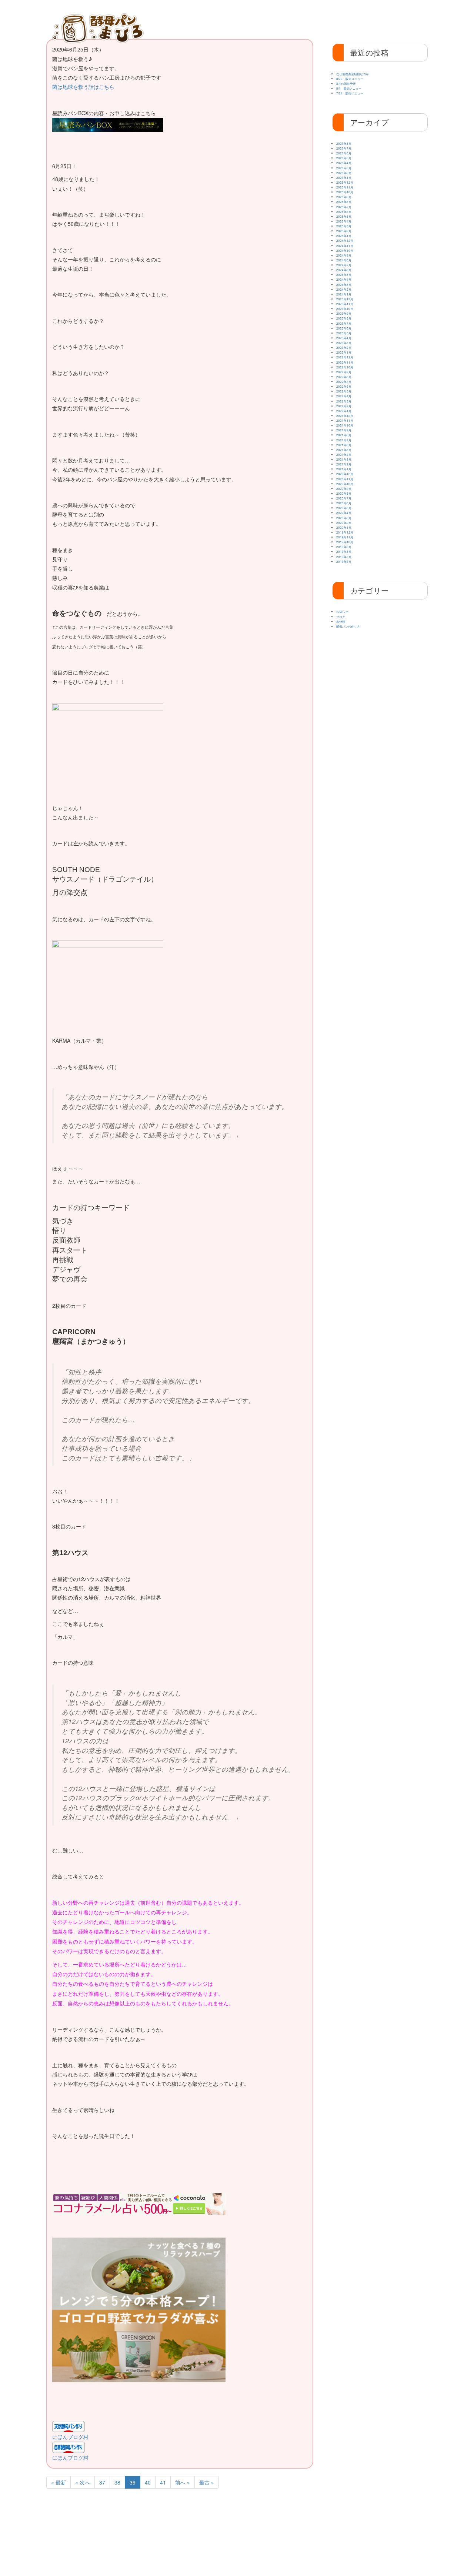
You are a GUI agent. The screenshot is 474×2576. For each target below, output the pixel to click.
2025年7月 (344, 207)
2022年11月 (345, 362)
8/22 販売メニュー (350, 79)
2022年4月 (344, 396)
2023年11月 (345, 304)
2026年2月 (344, 173)
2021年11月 (345, 420)
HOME (166, 19)
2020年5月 (344, 508)
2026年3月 (344, 168)
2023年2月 (344, 348)
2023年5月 (344, 333)
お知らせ (312, 19)
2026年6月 (344, 153)
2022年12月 (345, 357)
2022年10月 (345, 367)
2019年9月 (344, 547)
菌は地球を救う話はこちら (83, 87)
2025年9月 (344, 197)
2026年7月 (344, 148)
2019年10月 (345, 542)
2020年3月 (344, 518)
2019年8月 (344, 552)
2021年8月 (344, 435)
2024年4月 (344, 279)
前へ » (183, 2482)
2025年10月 (345, 192)
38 (117, 2482)
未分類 (341, 622)
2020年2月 (344, 523)
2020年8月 (344, 493)
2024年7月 (344, 265)
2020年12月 (345, 474)
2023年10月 (345, 309)
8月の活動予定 (346, 83)
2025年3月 (344, 226)
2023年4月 (344, 338)
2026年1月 (344, 178)
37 (102, 2482)
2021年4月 (344, 455)
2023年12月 (345, 299)
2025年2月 (344, 231)
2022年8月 (344, 377)
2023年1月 (344, 352)
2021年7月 (344, 440)
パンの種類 (269, 19)
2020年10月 (345, 484)
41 (163, 2482)
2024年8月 (344, 260)
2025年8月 (344, 202)
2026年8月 (344, 143)
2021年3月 (344, 459)
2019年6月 (344, 562)
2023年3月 (344, 343)
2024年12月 (345, 240)
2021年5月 (344, 450)
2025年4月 (344, 221)
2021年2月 (344, 464)
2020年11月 (345, 479)
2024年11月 (345, 246)
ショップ (400, 19)
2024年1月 (344, 294)
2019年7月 (344, 557)
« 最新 (59, 2482)
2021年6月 (344, 445)
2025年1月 (344, 236)
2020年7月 (344, 498)
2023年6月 (344, 328)
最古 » (207, 2482)
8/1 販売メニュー (349, 88)
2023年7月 (344, 323)
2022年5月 (344, 391)
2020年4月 (344, 513)
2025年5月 (344, 216)
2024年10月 (345, 250)
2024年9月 (344, 255)
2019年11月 (345, 537)
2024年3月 (344, 285)
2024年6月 (344, 270)
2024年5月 (344, 275)
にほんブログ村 (70, 2437)
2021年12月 (345, 416)
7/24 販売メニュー (350, 93)
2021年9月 (344, 430)
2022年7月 (344, 382)
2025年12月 (345, 182)
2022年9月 (344, 372)
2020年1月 (344, 527)
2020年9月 (344, 489)
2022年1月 (344, 411)
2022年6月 (344, 386)
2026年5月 (344, 158)
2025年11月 (345, 187)
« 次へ (83, 2482)
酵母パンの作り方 (356, 19)
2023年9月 (344, 313)
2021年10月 (345, 425)
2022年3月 (344, 401)
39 (133, 2482)
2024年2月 (344, 289)
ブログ (341, 617)
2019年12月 (345, 532)
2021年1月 (344, 469)
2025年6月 (344, 212)
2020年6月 (344, 503)
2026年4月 (344, 163)
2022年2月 (344, 406)
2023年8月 (344, 318)
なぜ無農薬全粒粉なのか (353, 74)
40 (148, 2482)
